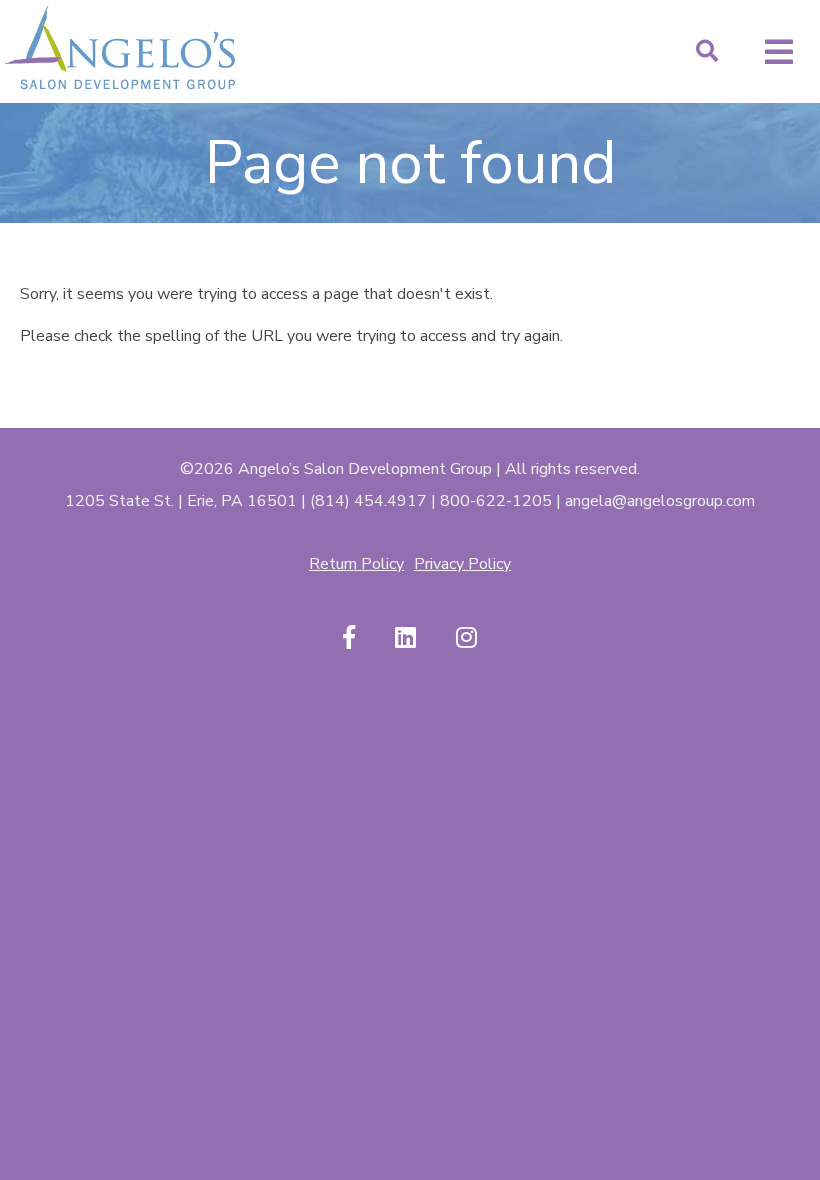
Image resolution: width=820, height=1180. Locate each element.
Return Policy (356, 564)
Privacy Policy (462, 564)
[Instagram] (466, 638)
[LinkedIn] (405, 638)
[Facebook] (349, 638)
